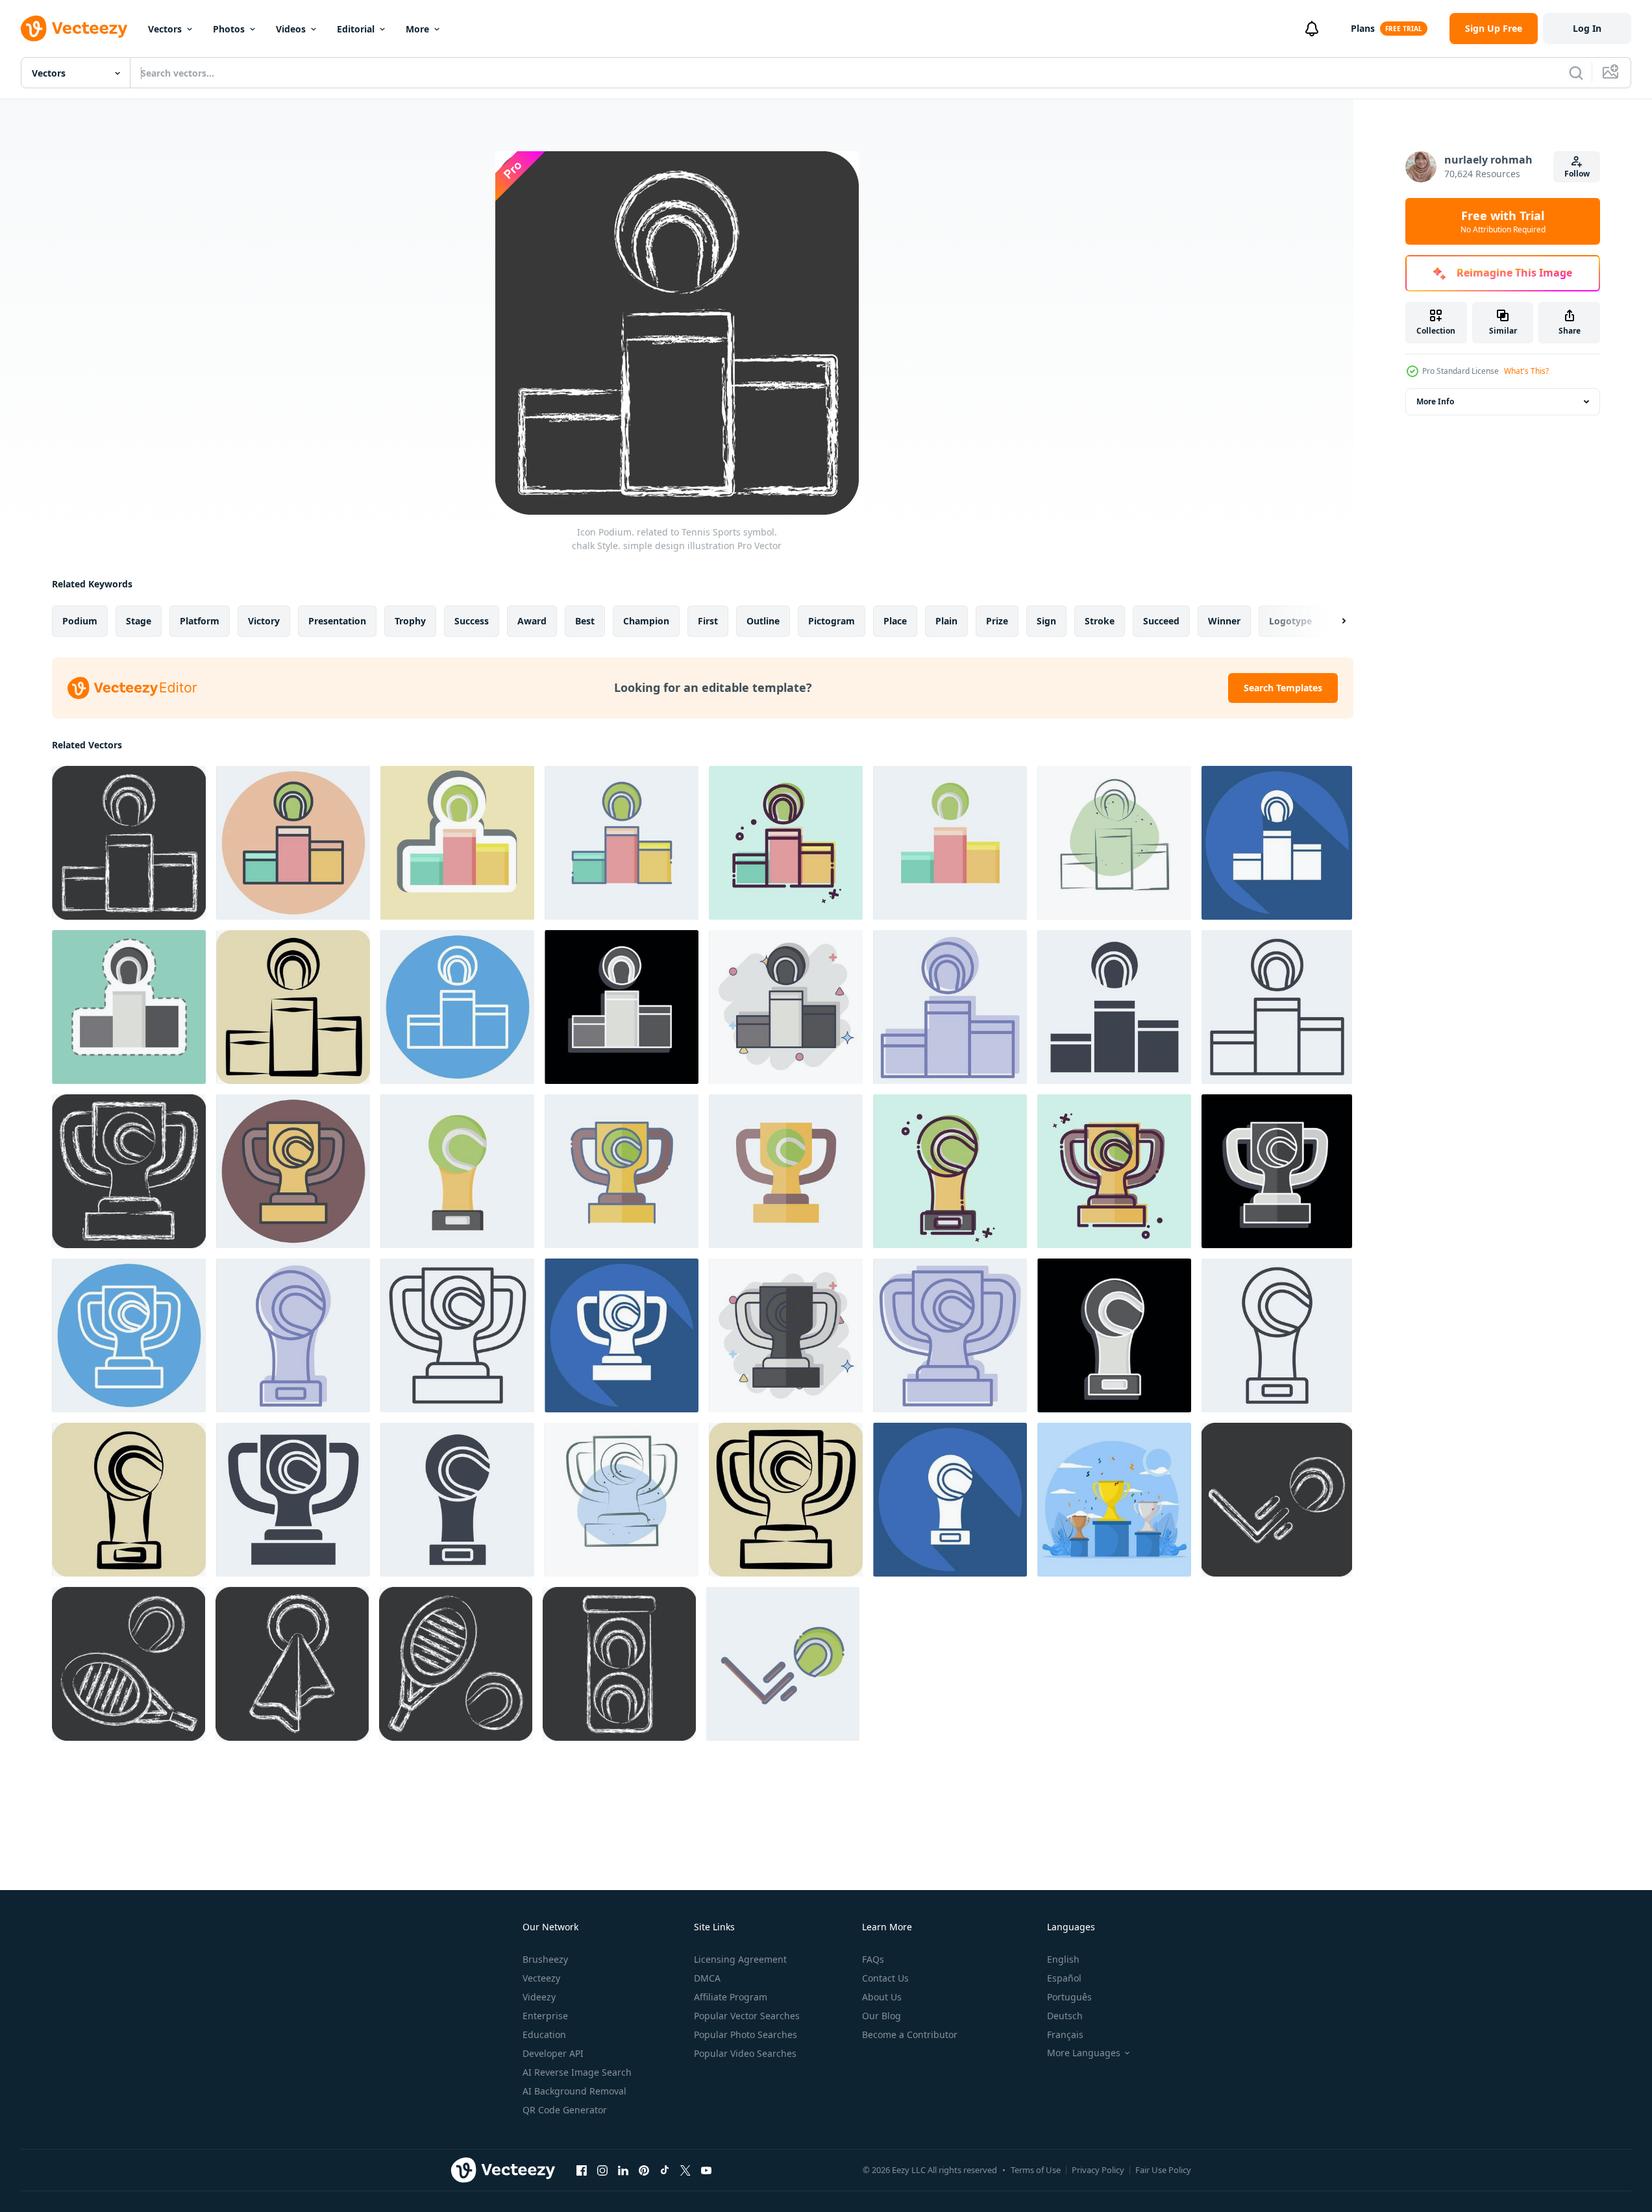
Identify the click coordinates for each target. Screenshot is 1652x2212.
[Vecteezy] (74, 29)
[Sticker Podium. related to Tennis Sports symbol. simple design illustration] (457, 843)
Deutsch (1065, 2016)
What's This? (1526, 371)
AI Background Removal (574, 2091)
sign (1046, 621)
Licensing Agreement (740, 1959)
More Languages (1084, 2053)
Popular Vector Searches (747, 2016)
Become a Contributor (910, 2034)
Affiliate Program (731, 1997)
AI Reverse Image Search (577, 2072)
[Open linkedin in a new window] (623, 2170)
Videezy (539, 1997)
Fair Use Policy (1163, 2170)
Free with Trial (1503, 221)
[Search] (1576, 73)
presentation (337, 621)
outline (763, 621)
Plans (1363, 28)
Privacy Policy (1098, 2170)
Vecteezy (541, 1978)
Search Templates (1283, 688)
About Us (882, 1997)
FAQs (873, 1959)
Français (1065, 2034)
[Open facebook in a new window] (582, 2170)
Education (544, 2034)
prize (997, 621)
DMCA (707, 1978)
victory (264, 621)
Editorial (356, 29)
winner (1224, 621)
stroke (1100, 621)
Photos (229, 29)
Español (1064, 1978)
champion (646, 621)
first (708, 621)
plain (946, 621)
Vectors (165, 29)
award (532, 621)
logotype (1290, 621)
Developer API (553, 2053)
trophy (410, 621)
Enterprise (545, 2016)
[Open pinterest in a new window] (644, 2170)
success (472, 621)
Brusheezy (545, 1959)
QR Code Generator (565, 2110)
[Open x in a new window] (685, 2170)
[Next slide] (1333, 621)
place (895, 621)
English (1063, 1959)
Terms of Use (1036, 2170)
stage (139, 621)
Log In (1587, 28)
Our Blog (881, 2016)
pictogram (832, 621)
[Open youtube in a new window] (706, 2170)
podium (80, 621)
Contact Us (885, 1978)
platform (200, 621)
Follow (1577, 174)
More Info (1435, 401)
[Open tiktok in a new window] (665, 2170)
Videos (291, 29)
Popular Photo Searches (746, 2034)
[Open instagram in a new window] (602, 2170)
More (417, 29)
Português (1069, 1997)
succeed (1161, 621)
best (585, 621)
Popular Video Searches (745, 2053)
